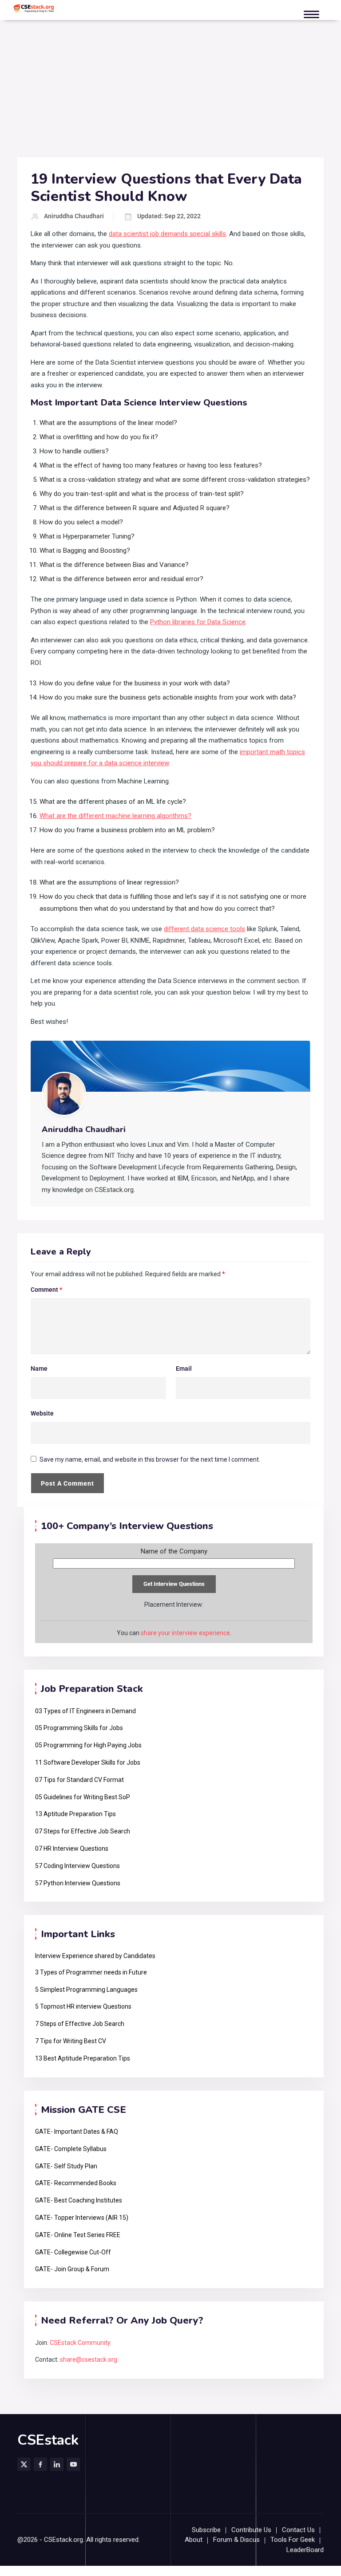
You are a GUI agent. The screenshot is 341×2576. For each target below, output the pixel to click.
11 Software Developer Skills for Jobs (88, 1762)
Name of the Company (174, 1551)
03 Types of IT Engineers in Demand (85, 1711)
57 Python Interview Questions (78, 1883)
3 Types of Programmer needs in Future (91, 1972)
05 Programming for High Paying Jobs (88, 1745)
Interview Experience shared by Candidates (95, 1956)
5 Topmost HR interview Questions (83, 2006)
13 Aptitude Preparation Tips (75, 1814)
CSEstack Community (80, 2343)
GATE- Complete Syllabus (71, 2149)
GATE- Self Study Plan (66, 2166)
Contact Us (298, 2530)
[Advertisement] (170, 91)
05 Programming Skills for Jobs (79, 1728)
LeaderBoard (305, 2550)
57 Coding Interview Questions (77, 1866)
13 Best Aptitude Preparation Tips (83, 2058)
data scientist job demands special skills (167, 234)
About (194, 2540)
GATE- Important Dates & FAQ (77, 2132)
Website (42, 1413)
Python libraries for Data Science (198, 622)
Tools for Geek (293, 2540)
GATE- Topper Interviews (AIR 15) (82, 2218)
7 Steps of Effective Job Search (80, 2024)
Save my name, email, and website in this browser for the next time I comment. (150, 1459)
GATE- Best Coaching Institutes (79, 2200)
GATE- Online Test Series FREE (78, 2235)
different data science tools (204, 929)
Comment (46, 1290)
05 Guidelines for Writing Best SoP (83, 1797)
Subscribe (206, 2530)
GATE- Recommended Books (76, 2183)
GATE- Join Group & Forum (72, 2269)
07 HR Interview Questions (72, 1848)
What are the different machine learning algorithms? (115, 816)
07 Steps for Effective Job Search (83, 1831)
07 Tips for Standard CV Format (79, 1780)
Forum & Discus (236, 2540)
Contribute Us (251, 2530)
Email (184, 1369)
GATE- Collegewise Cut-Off (73, 2252)
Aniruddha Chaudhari (74, 216)
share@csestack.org (89, 2360)
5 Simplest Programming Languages (86, 1990)
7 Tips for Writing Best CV (71, 2041)
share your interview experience (185, 1633)
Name (39, 1369)
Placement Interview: (174, 1605)
